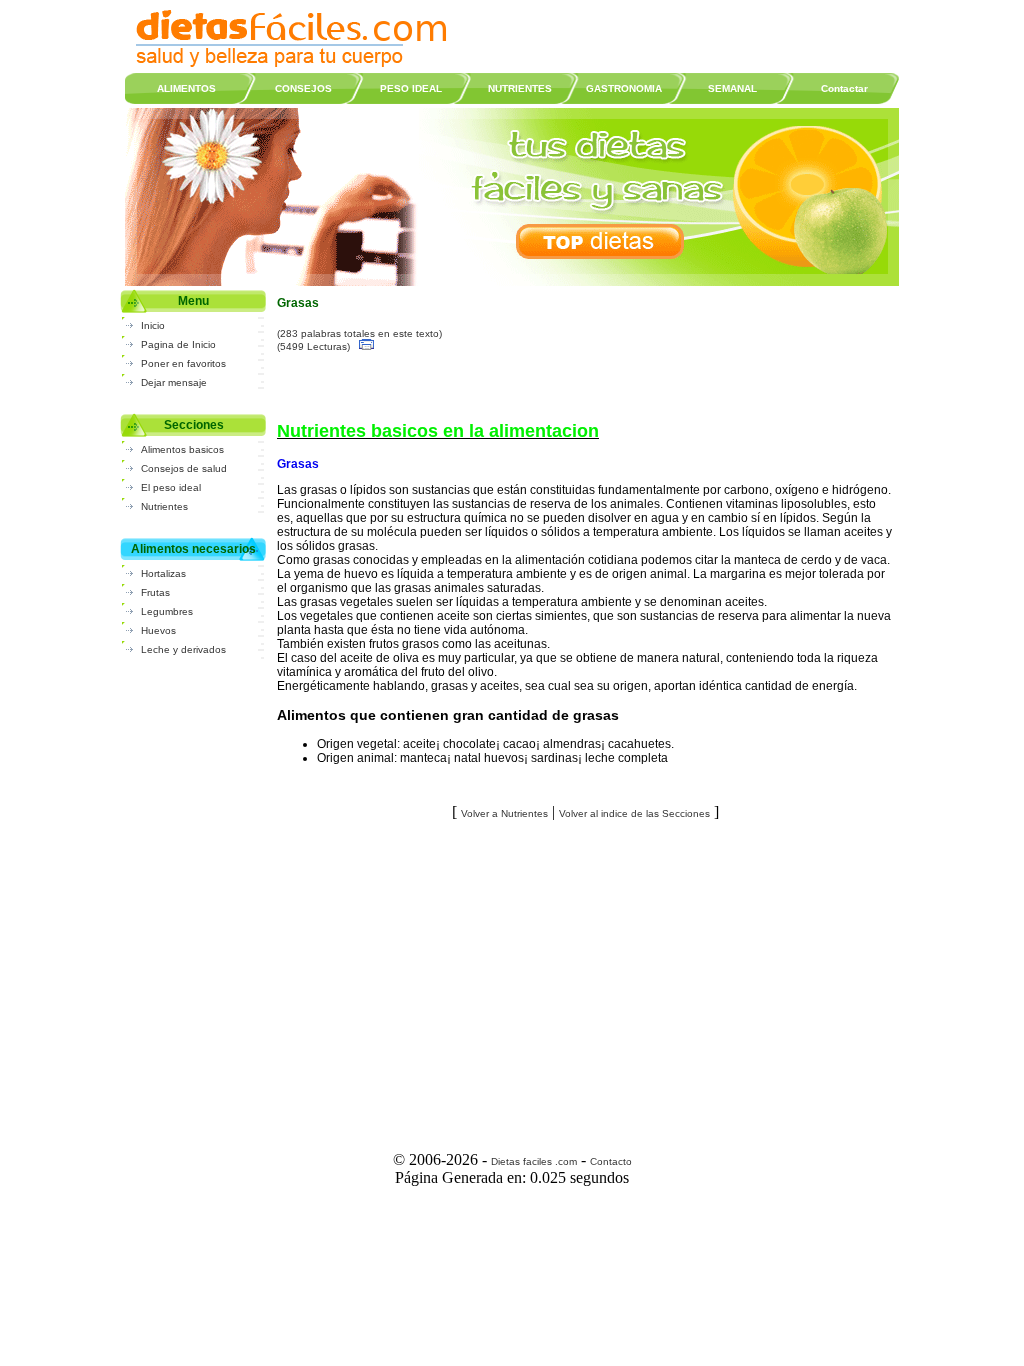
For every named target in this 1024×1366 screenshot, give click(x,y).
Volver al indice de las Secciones (634, 813)
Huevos (158, 630)
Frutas (155, 592)
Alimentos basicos (182, 449)
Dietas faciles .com (534, 1161)
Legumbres (167, 611)
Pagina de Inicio (178, 344)
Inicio (153, 325)
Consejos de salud (184, 468)
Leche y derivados (183, 649)
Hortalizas (163, 573)
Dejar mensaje (174, 382)
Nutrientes (164, 506)
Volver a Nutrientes (504, 813)
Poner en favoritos (183, 363)
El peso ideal (171, 487)
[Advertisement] (586, 979)
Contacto (611, 1161)
